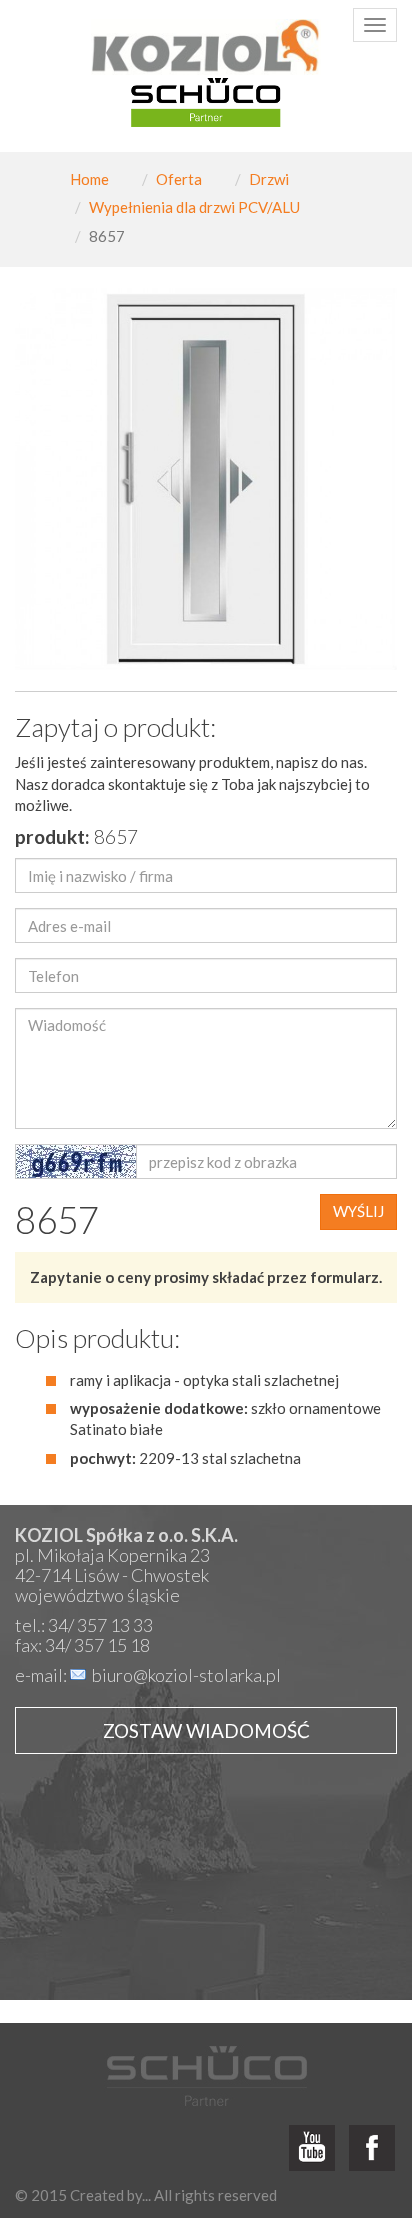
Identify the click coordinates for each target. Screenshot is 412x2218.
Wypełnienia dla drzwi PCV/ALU (194, 207)
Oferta (179, 179)
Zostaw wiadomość (206, 1730)
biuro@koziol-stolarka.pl (186, 1675)
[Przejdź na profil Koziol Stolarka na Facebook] (372, 2149)
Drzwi (269, 179)
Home (89, 179)
